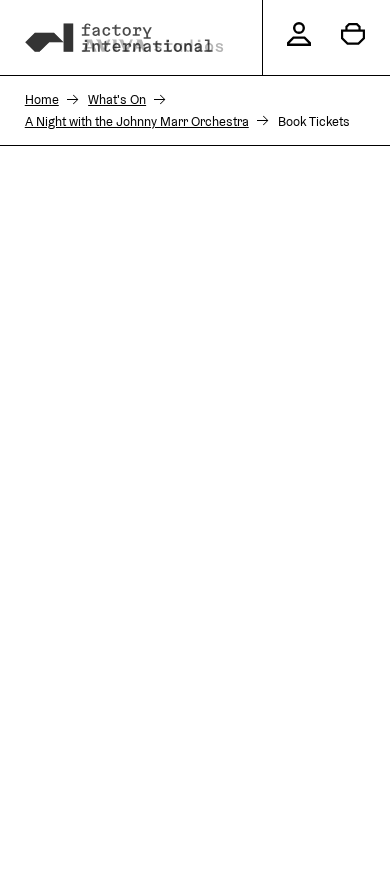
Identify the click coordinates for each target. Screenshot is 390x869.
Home (42, 99)
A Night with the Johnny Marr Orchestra (137, 121)
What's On (117, 99)
